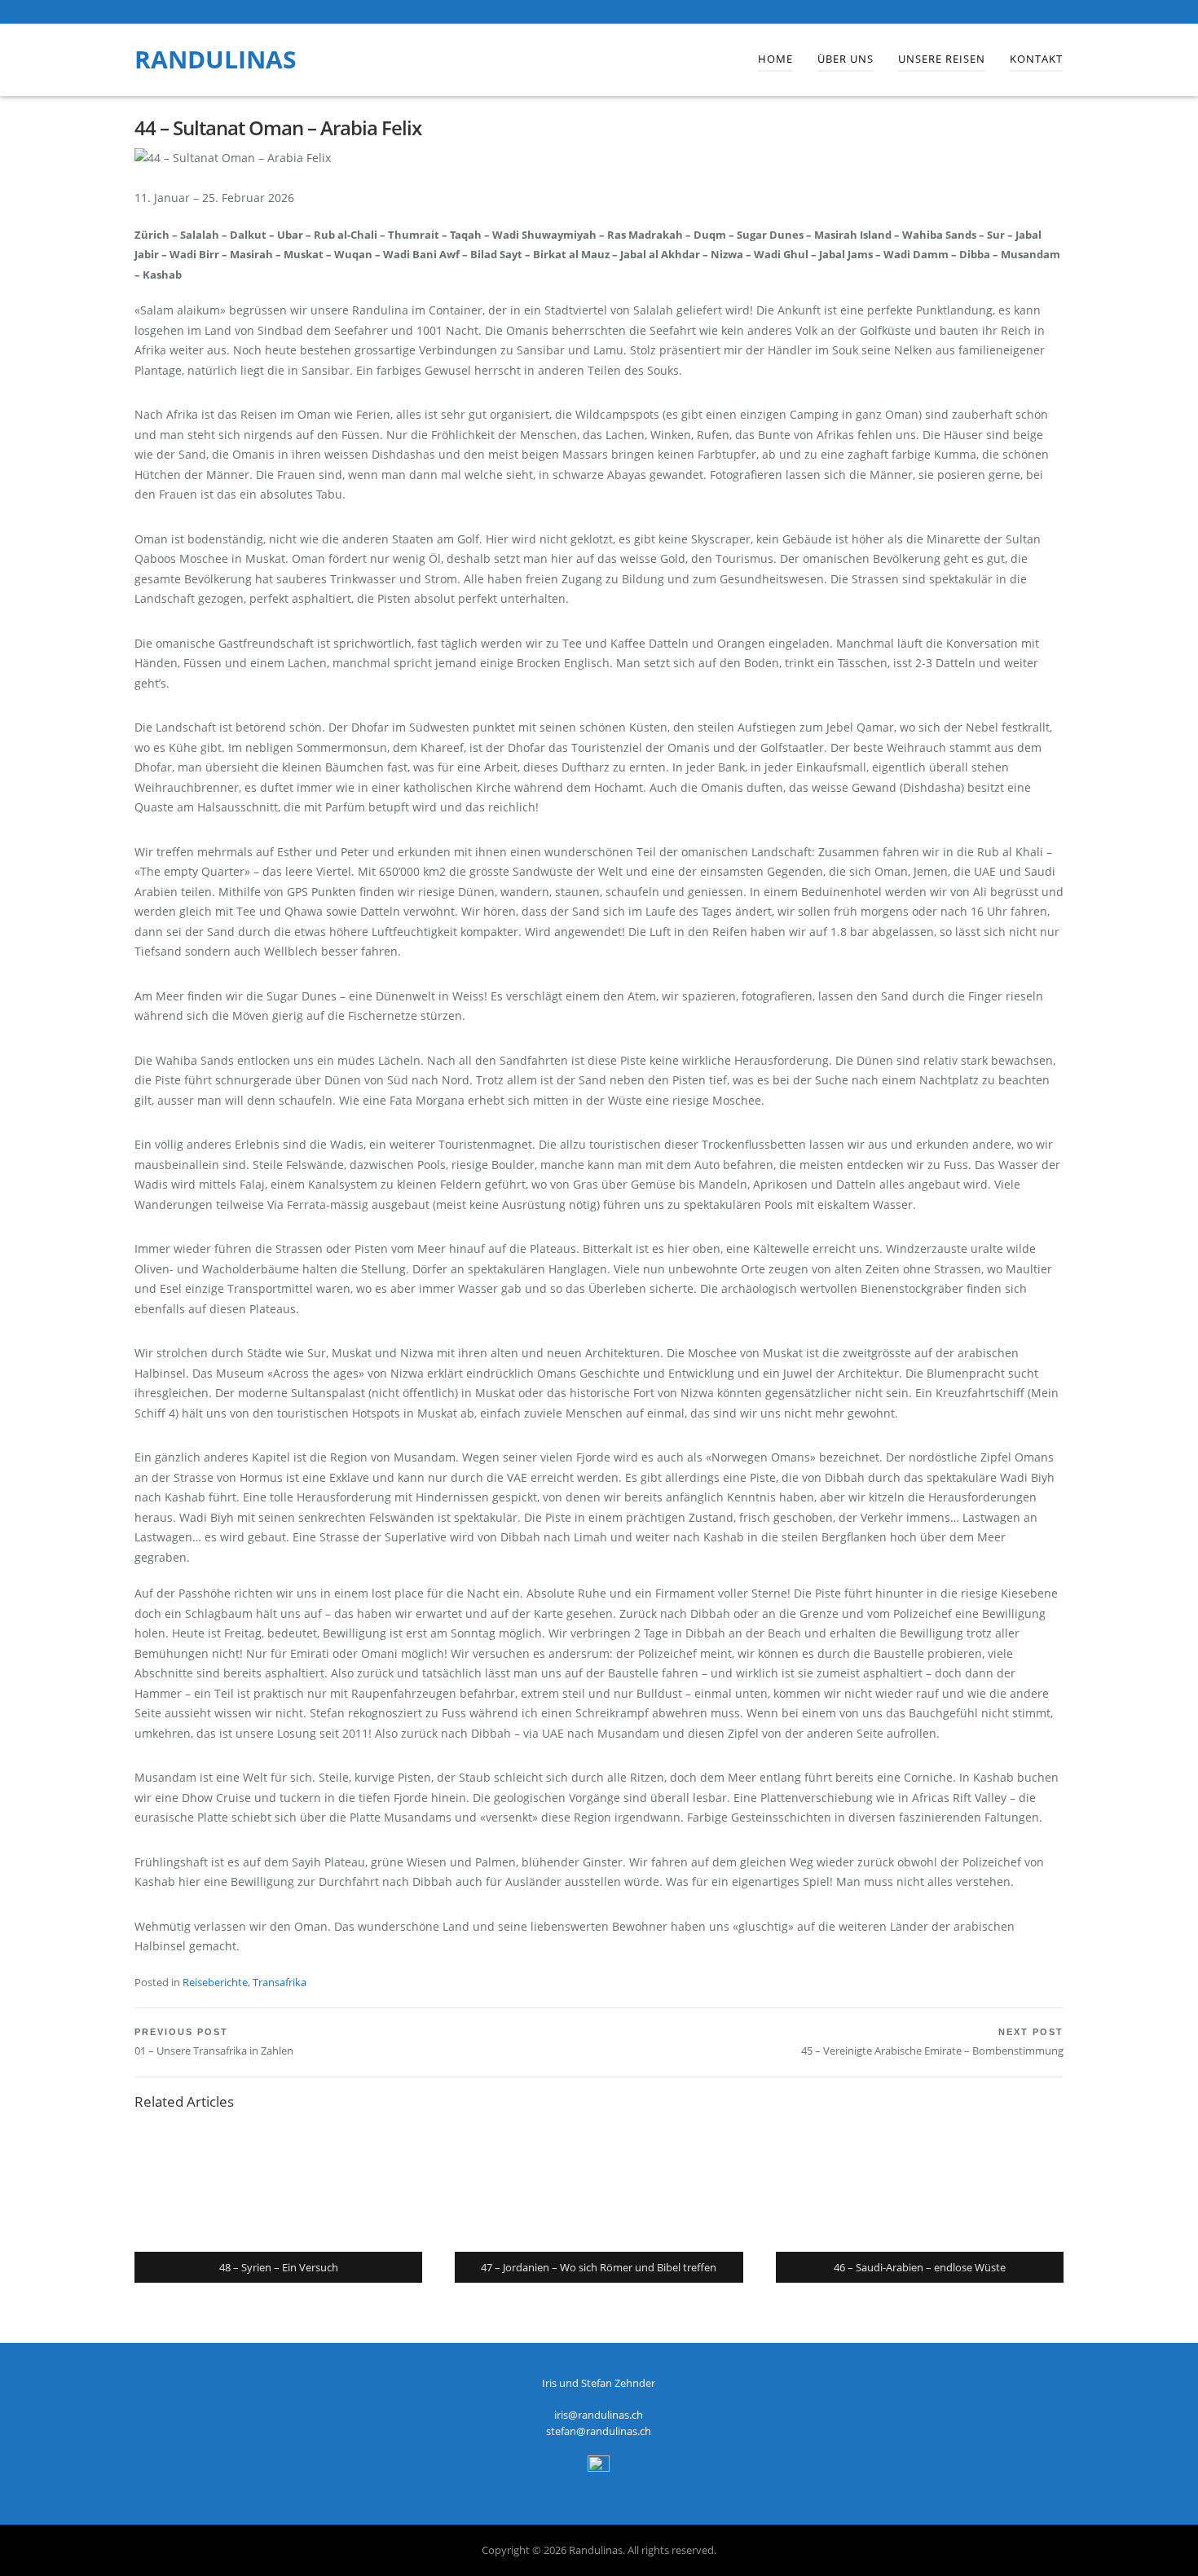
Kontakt (1036, 59)
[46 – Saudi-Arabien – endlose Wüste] (920, 2187)
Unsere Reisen (942, 59)
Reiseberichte (215, 1982)
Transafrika (280, 1982)
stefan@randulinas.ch (599, 2431)
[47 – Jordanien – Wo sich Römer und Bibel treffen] (599, 2187)
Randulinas (216, 59)
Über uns (846, 59)
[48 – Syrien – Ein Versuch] (278, 2187)
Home (775, 59)
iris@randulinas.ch (599, 2415)
